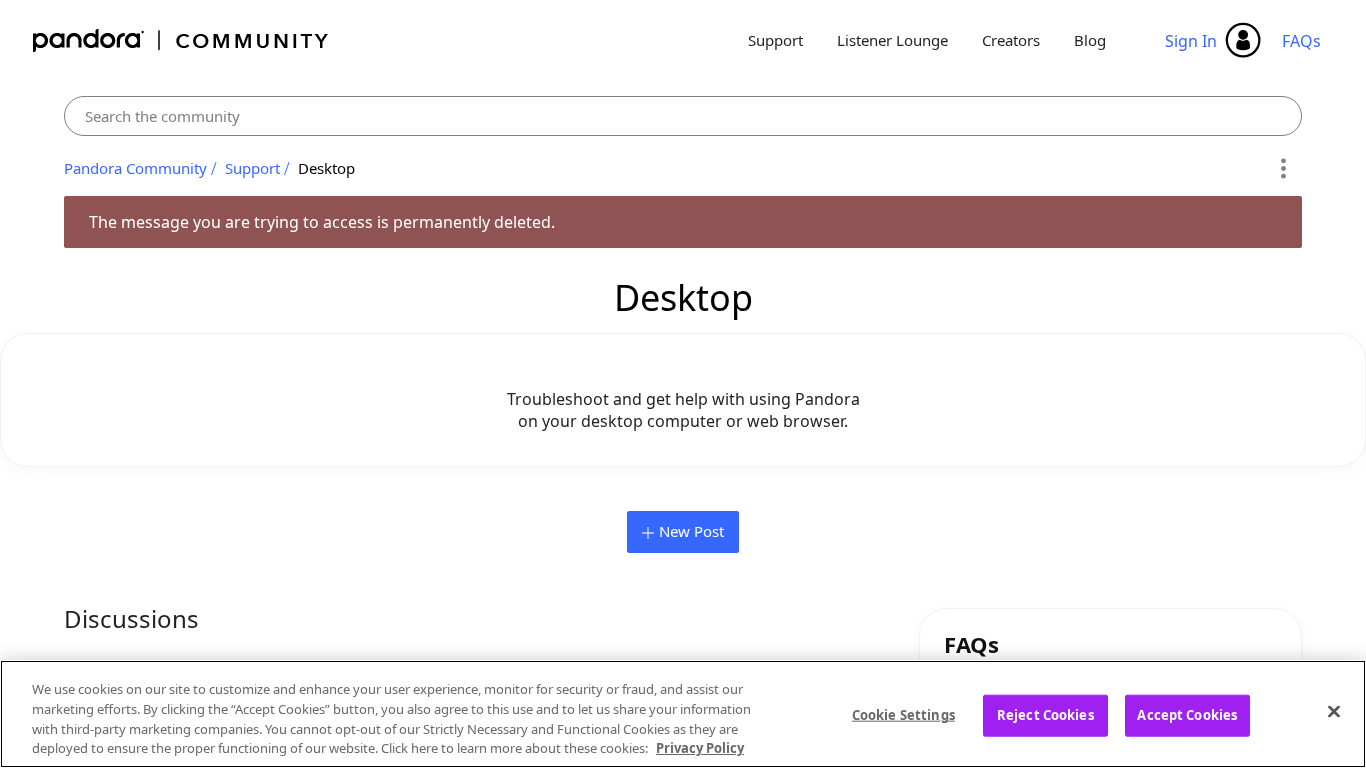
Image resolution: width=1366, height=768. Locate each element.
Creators (1011, 40)
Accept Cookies (1187, 715)
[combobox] (683, 116)
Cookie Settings (903, 715)
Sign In (1191, 41)
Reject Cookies (1045, 715)
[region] (683, 714)
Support (775, 40)
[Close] (1334, 711)
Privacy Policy (700, 747)
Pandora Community (181, 40)
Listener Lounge (892, 40)
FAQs (1301, 41)
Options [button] (1283, 169)
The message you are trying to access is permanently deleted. (322, 222)
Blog (1090, 40)
